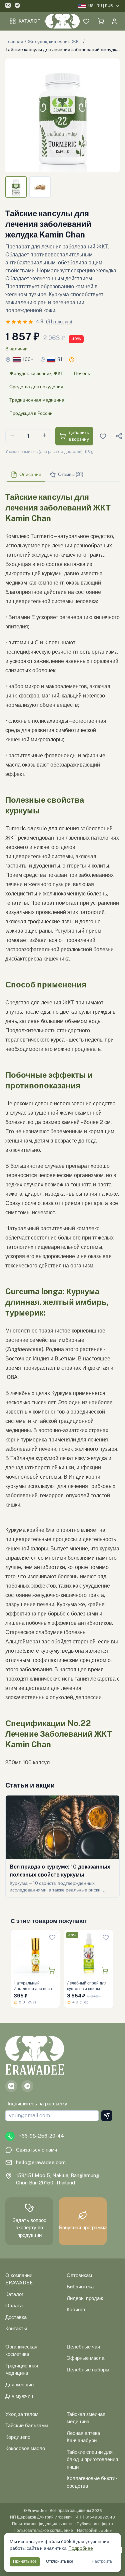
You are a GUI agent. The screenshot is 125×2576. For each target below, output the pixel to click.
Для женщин (19, 2385)
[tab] (26, 475)
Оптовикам (79, 2275)
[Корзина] (101, 21)
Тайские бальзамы (27, 2425)
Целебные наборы (88, 2370)
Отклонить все (60, 2561)
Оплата (14, 2305)
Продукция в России (31, 413)
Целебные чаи (83, 2347)
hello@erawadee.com (41, 2162)
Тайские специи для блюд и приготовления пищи (92, 2459)
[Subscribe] (107, 2116)
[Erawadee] (62, 21)
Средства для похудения (36, 387)
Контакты (16, 2328)
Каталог (29, 21)
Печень (82, 373)
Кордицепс (18, 2437)
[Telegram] (17, 6)
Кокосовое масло (25, 2448)
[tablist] (62, 475)
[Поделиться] (119, 436)
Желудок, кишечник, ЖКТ (55, 42)
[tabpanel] (62, 1127)
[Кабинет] (114, 21)
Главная (14, 42)
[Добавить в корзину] (52, 1971)
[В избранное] (52, 1937)
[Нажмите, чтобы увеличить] (62, 115)
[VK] (8, 6)
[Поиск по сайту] (73, 21)
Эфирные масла (85, 2358)
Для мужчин (19, 2396)
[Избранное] (86, 21)
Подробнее (81, 2548)
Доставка (16, 2317)
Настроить (102, 2561)
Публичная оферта (95, 2524)
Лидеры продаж (85, 2298)
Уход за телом (22, 2414)
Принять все (25, 2561)
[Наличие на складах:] (72, 360)
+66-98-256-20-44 (41, 2136)
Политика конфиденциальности (42, 2524)
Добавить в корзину (79, 436)
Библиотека (80, 2287)
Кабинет (76, 2309)
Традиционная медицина (37, 400)
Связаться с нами (36, 2150)
